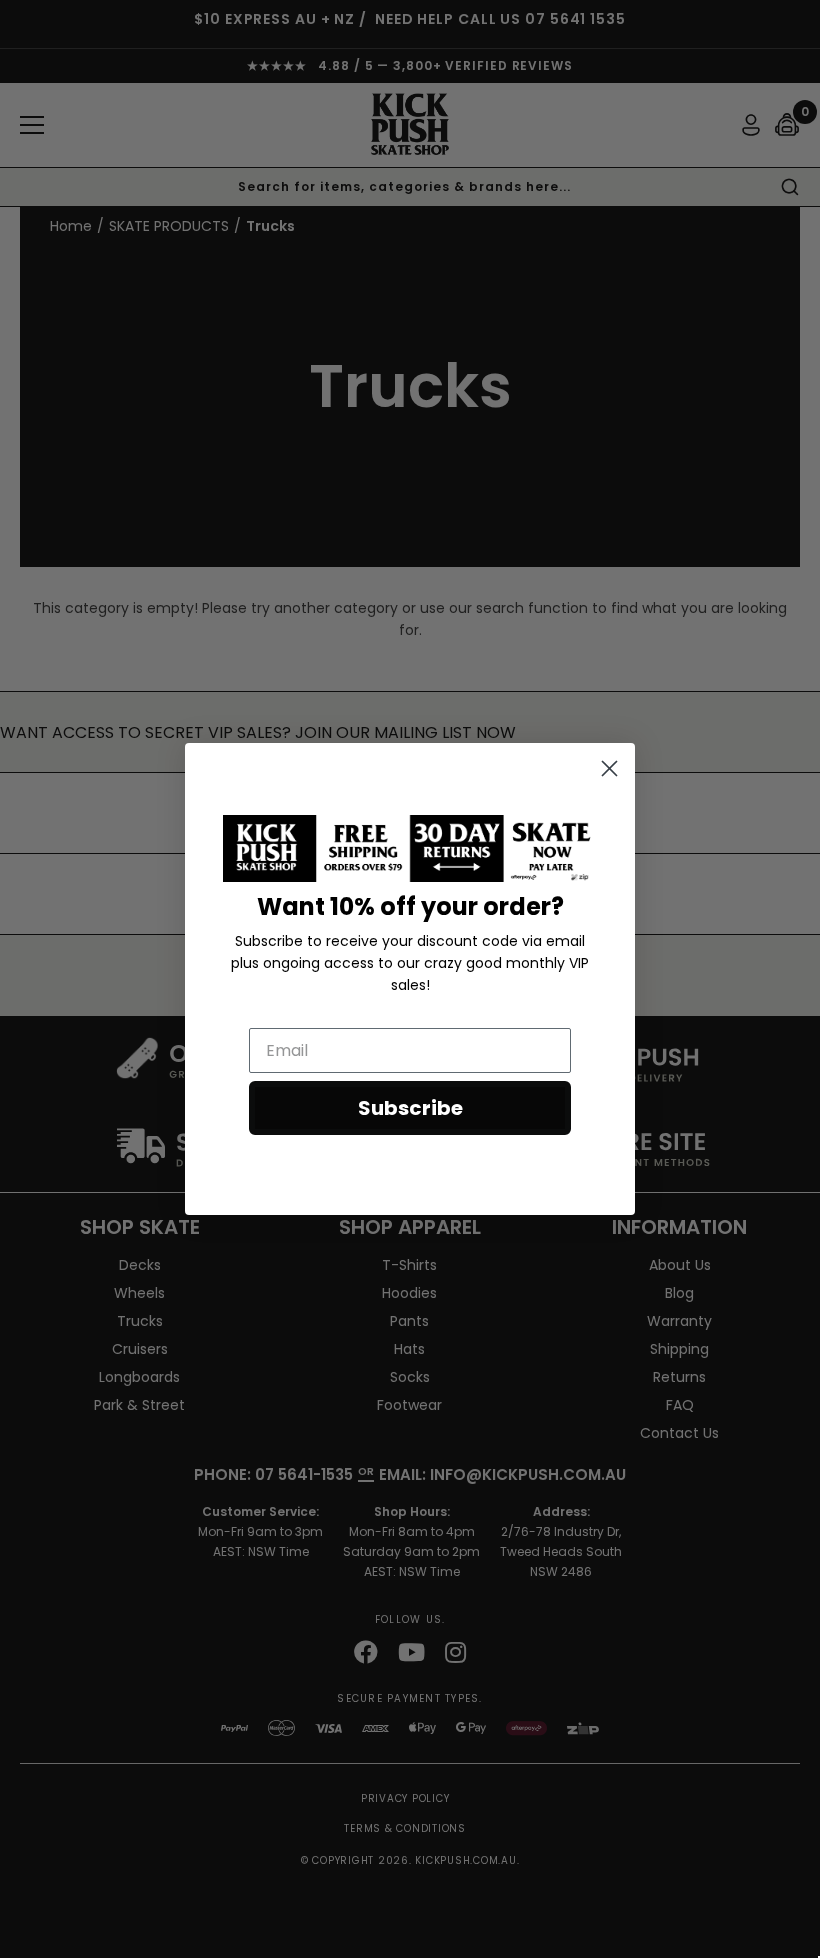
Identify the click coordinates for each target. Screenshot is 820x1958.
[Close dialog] (609, 768)
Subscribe (410, 1108)
